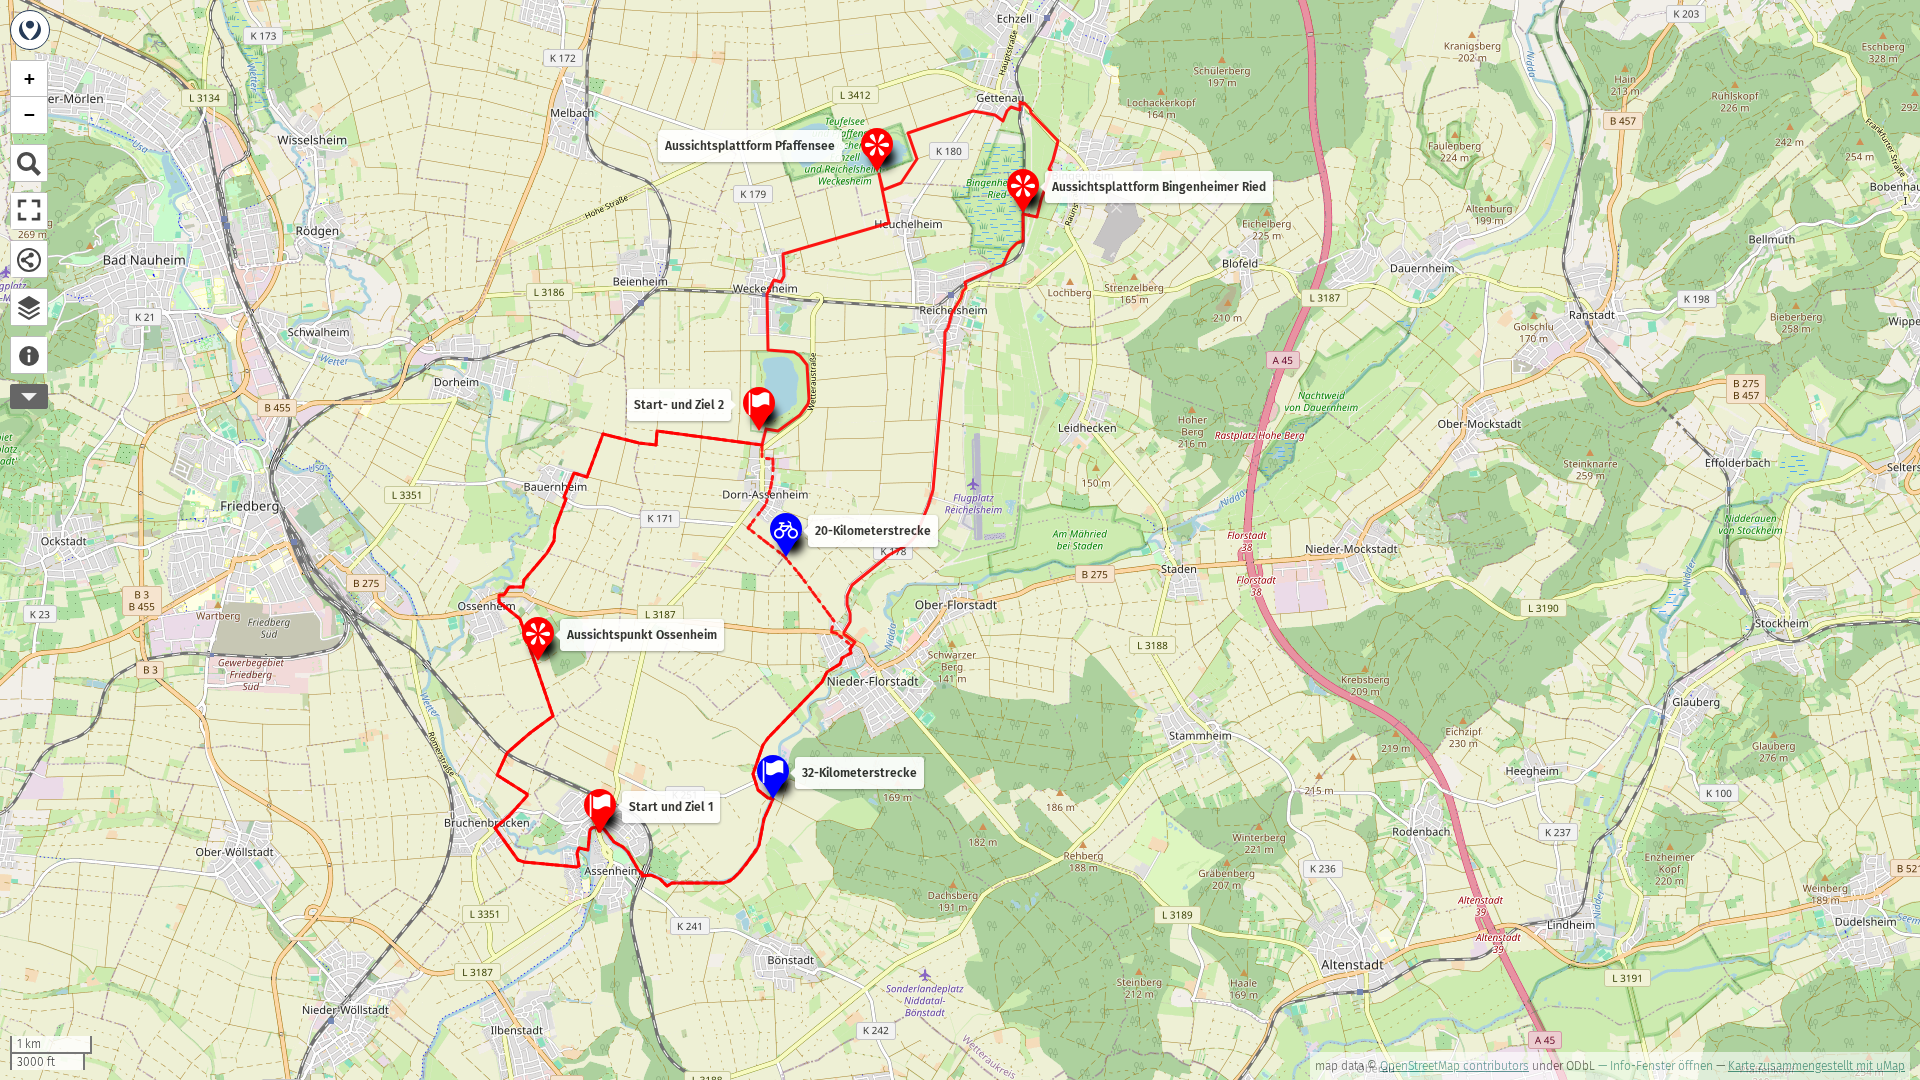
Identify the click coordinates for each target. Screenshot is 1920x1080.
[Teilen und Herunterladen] (29, 259)
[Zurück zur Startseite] (30, 30)
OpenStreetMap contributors (1454, 1066)
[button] (786, 533)
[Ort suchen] (29, 163)
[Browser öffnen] (29, 307)
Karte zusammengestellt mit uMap (1816, 1066)
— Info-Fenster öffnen (1655, 1066)
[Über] (29, 355)
